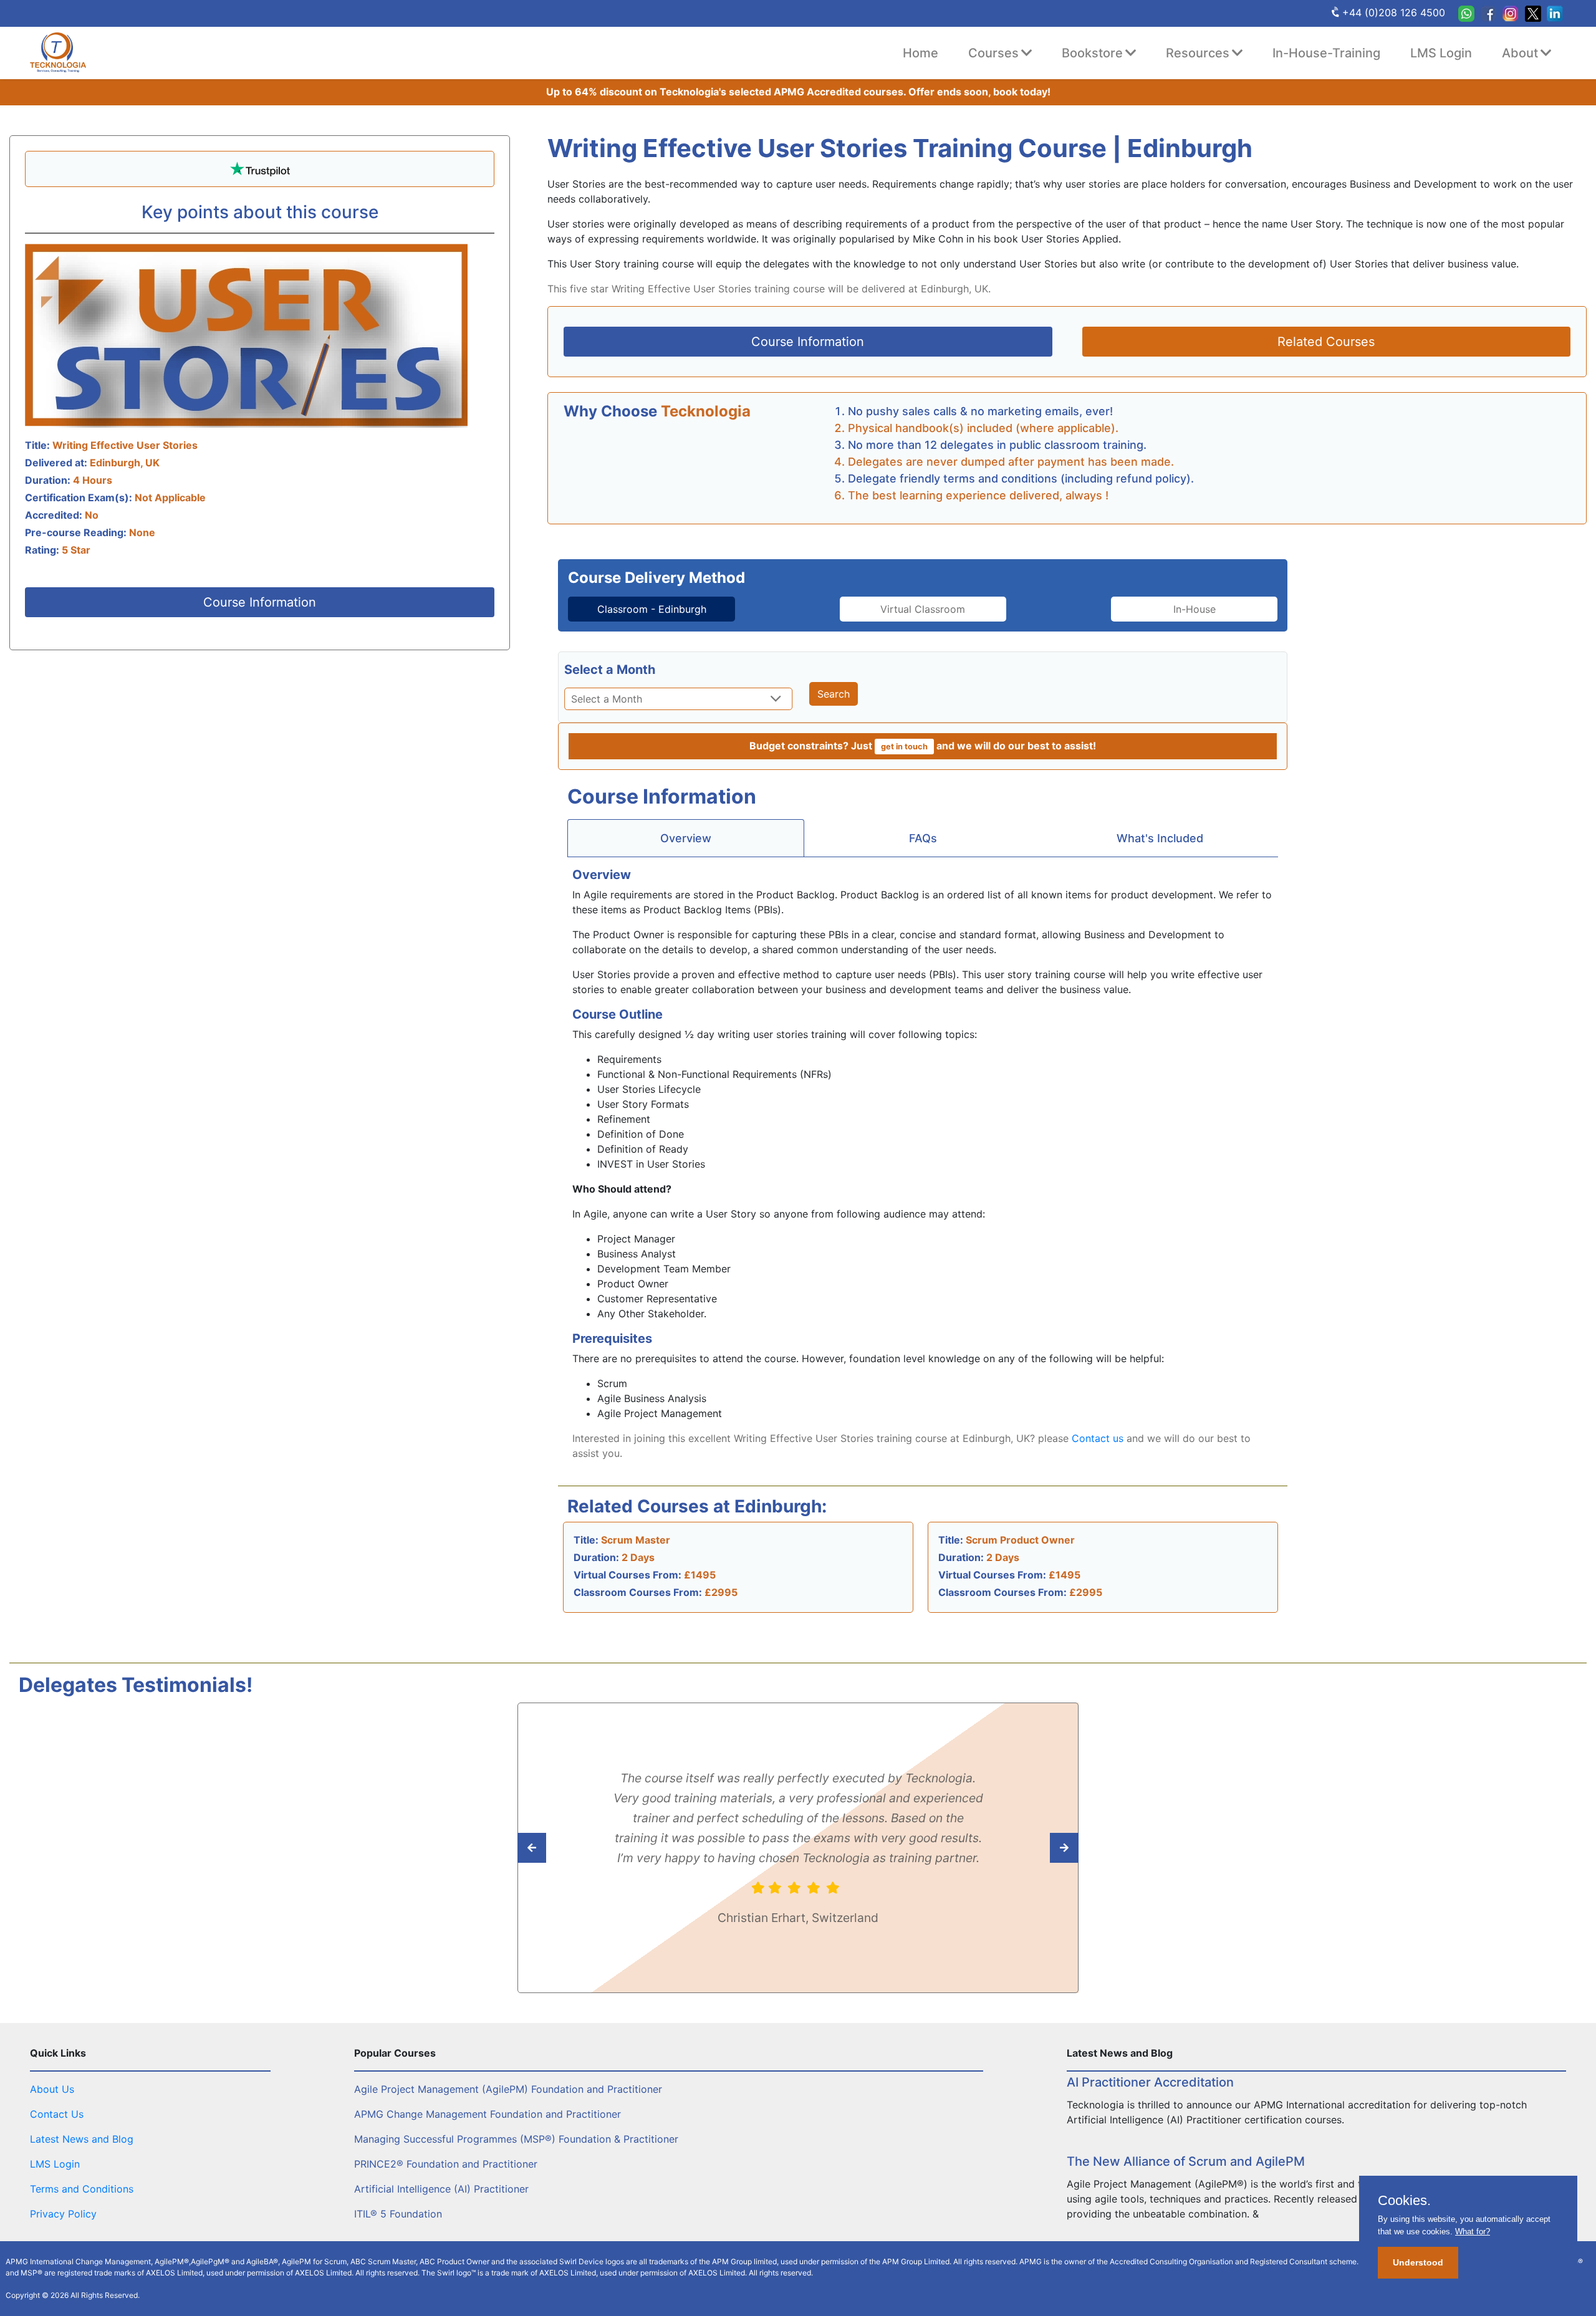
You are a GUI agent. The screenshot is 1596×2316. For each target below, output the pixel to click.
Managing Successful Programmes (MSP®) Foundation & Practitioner (516, 2139)
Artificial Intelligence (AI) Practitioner (441, 2189)
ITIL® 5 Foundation (398, 2214)
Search (834, 694)
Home (921, 53)
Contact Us (57, 2114)
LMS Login (1441, 53)
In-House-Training (1326, 53)
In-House (1195, 609)
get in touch (904, 747)
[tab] (651, 609)
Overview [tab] (686, 838)
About (1520, 53)
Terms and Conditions (82, 2189)
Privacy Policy (63, 2214)
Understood (1418, 2262)
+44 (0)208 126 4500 (1394, 12)
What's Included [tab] (1160, 838)
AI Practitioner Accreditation (1150, 2082)
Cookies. (1404, 2201)
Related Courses (1326, 342)
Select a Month (610, 670)
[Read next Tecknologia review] (560, 1848)
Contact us (1098, 1438)
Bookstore (1092, 53)
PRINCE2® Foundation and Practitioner (446, 2164)
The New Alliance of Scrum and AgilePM (1186, 2161)
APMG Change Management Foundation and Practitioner (488, 2114)
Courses (993, 53)
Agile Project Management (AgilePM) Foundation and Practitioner (508, 2089)
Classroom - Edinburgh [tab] (652, 609)
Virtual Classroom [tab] (923, 609)
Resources (1198, 53)
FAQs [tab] (923, 838)
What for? (1473, 2232)
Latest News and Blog (82, 2139)
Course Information (260, 602)
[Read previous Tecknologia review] (1036, 1848)
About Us (52, 2089)
